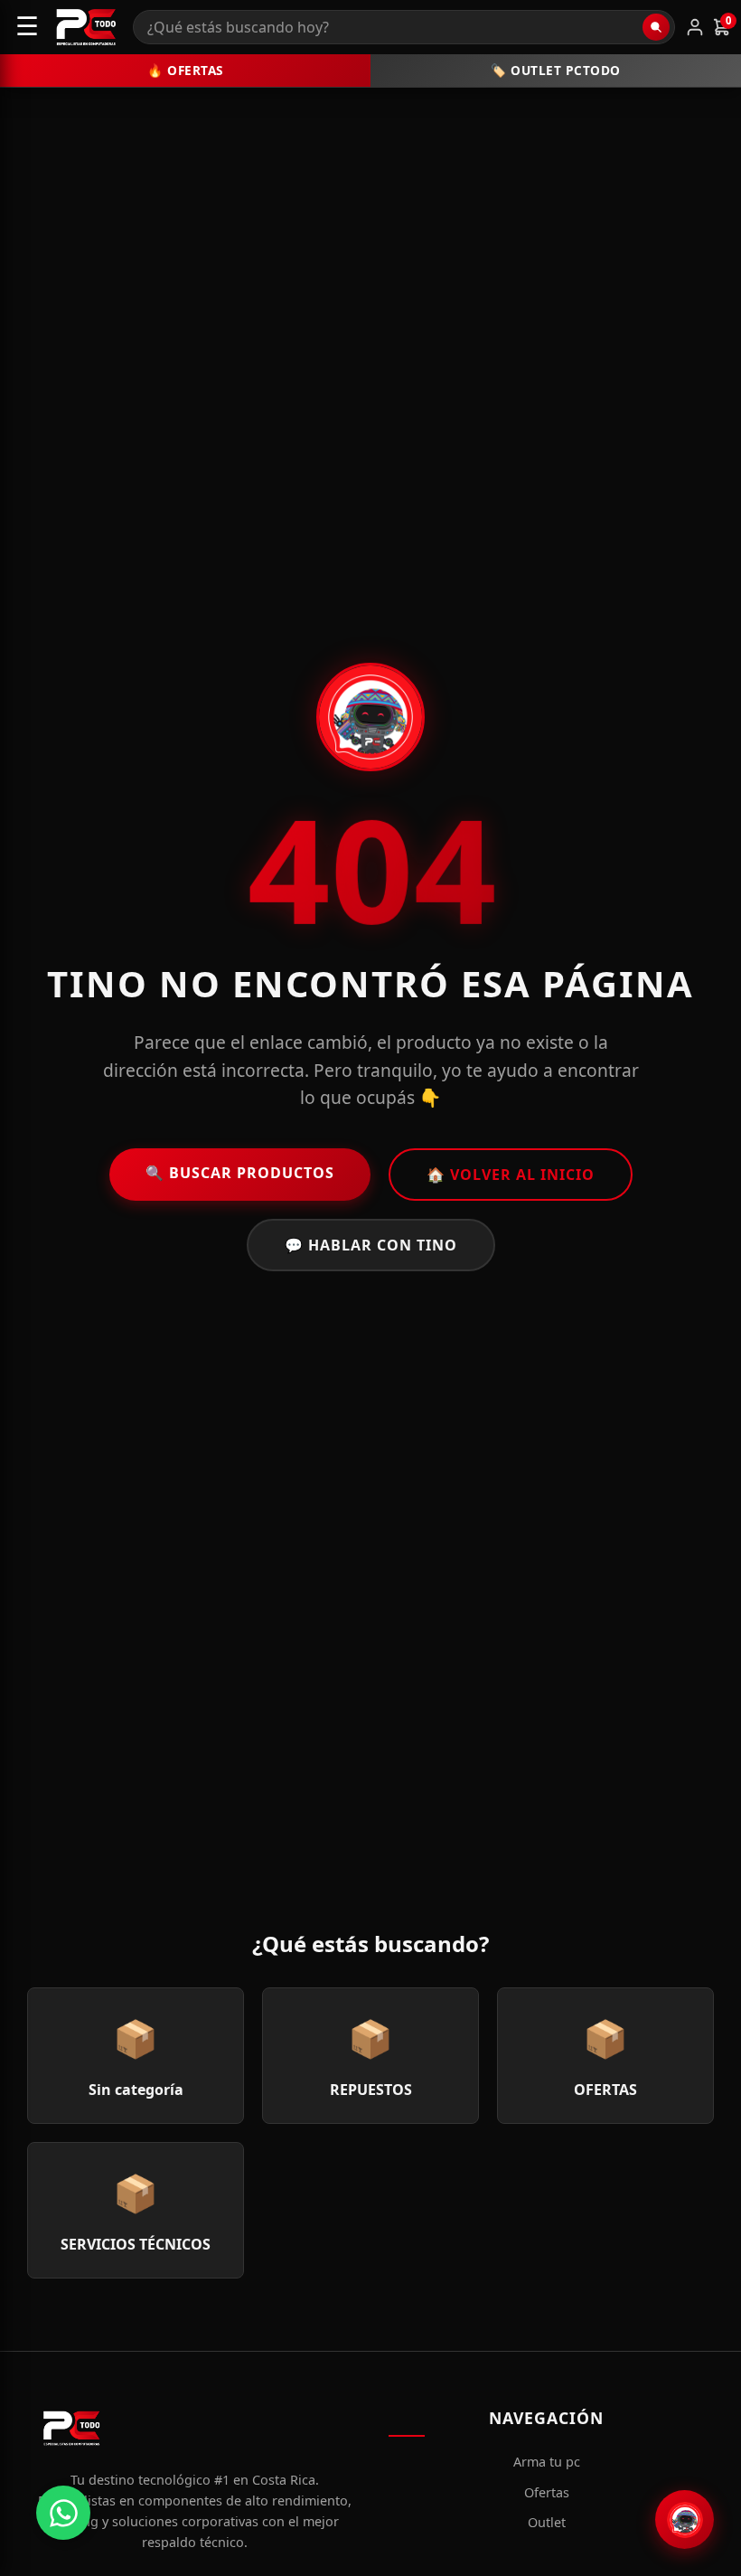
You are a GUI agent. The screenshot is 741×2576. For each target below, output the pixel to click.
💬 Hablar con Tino (371, 1245)
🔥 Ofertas (185, 70)
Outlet (547, 2522)
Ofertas (547, 2492)
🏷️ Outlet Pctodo (556, 70)
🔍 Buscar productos (240, 1173)
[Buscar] (656, 27)
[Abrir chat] (685, 2519)
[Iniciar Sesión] (695, 27)
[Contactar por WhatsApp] (63, 2513)
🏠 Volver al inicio (511, 1175)
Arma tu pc (547, 2462)
